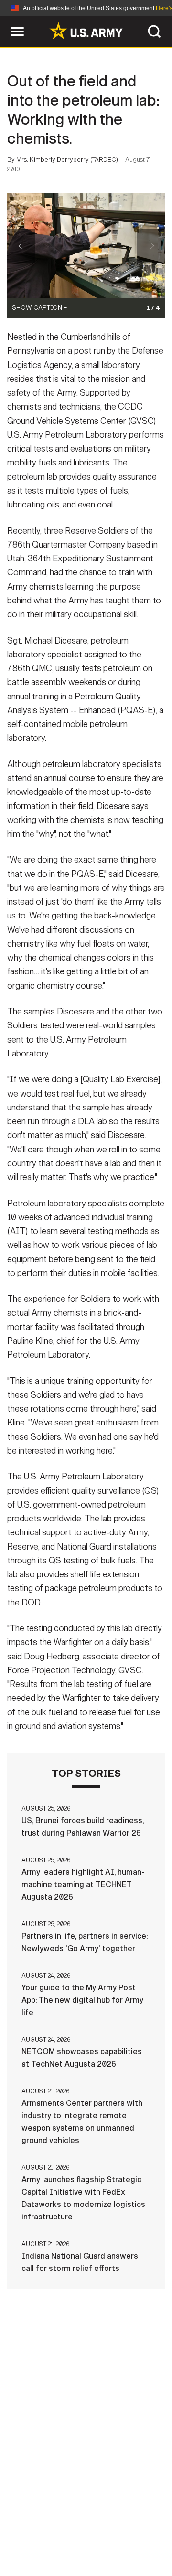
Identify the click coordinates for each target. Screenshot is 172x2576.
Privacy (132, 2521)
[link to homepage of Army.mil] (86, 31)
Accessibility (101, 2534)
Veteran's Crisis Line (115, 2547)
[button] (5, 20)
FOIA (152, 2534)
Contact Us (81, 2521)
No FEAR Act (39, 2547)
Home (35, 2521)
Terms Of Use (35, 2534)
